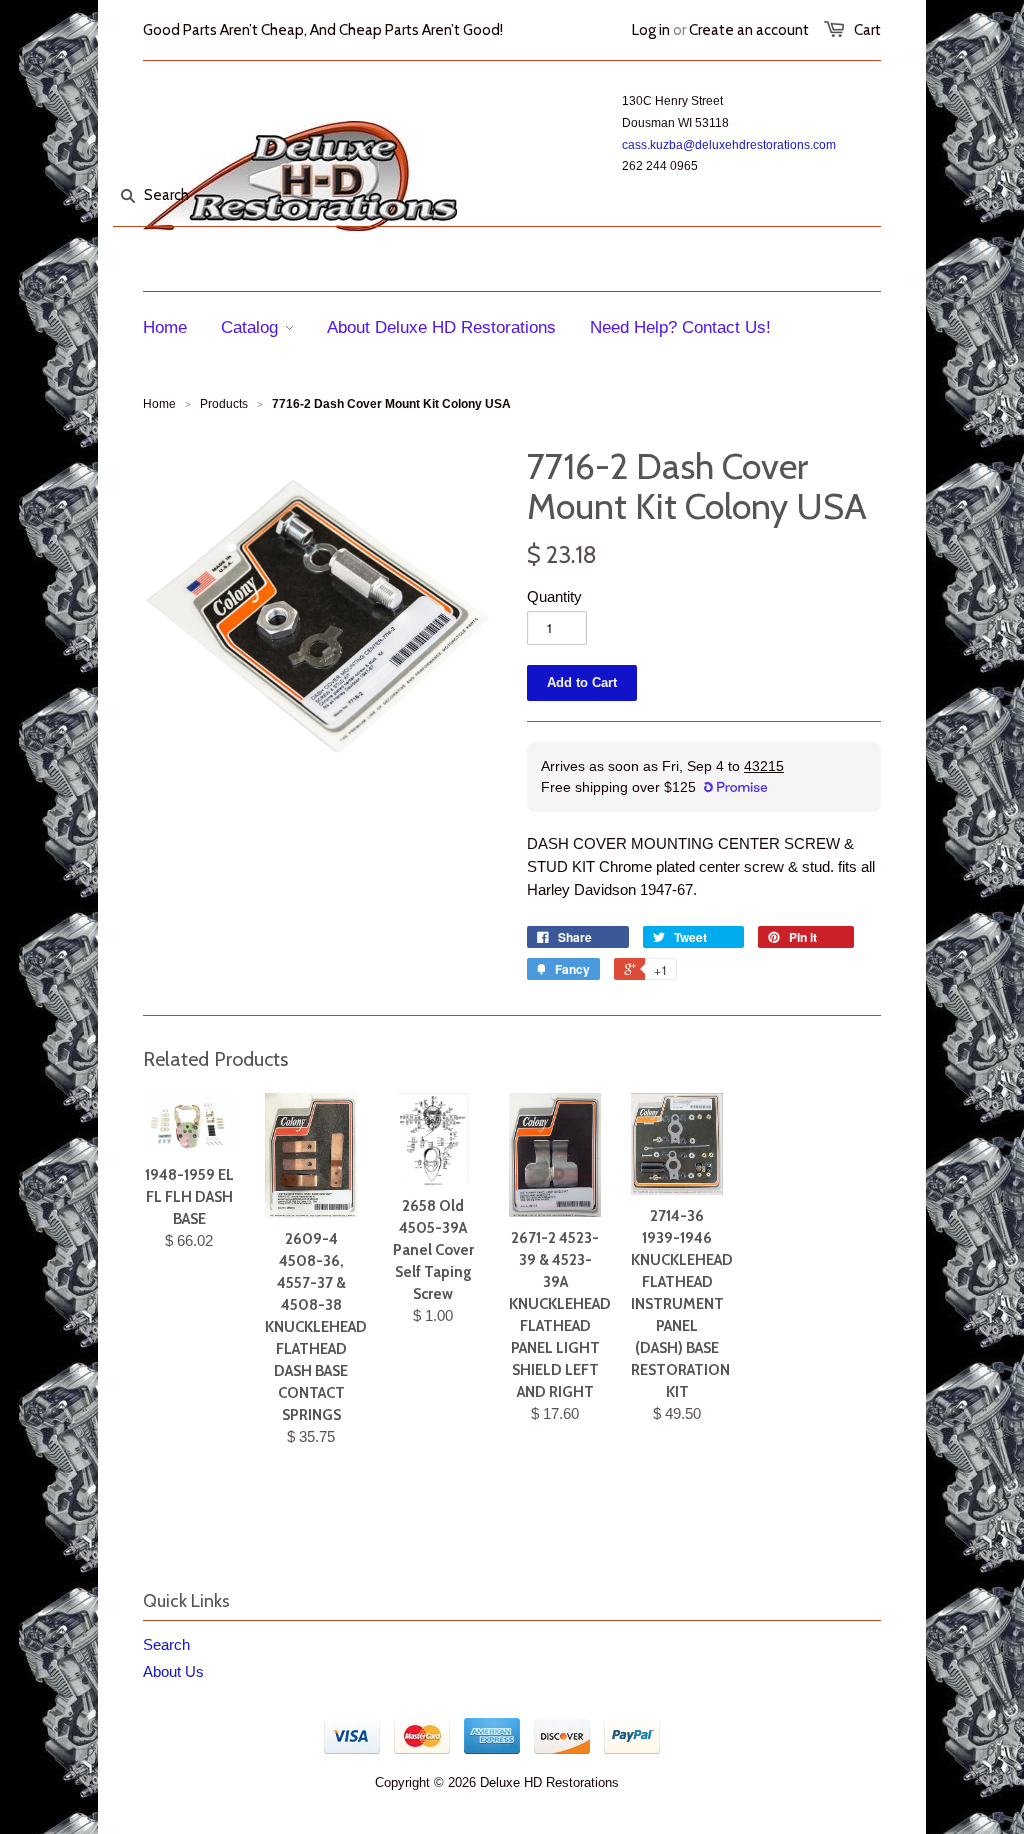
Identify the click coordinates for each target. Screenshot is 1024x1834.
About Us (173, 1671)
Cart (867, 30)
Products (224, 404)
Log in (651, 30)
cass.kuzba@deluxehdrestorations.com (729, 145)
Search (166, 1644)
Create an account (749, 30)
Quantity (554, 596)
